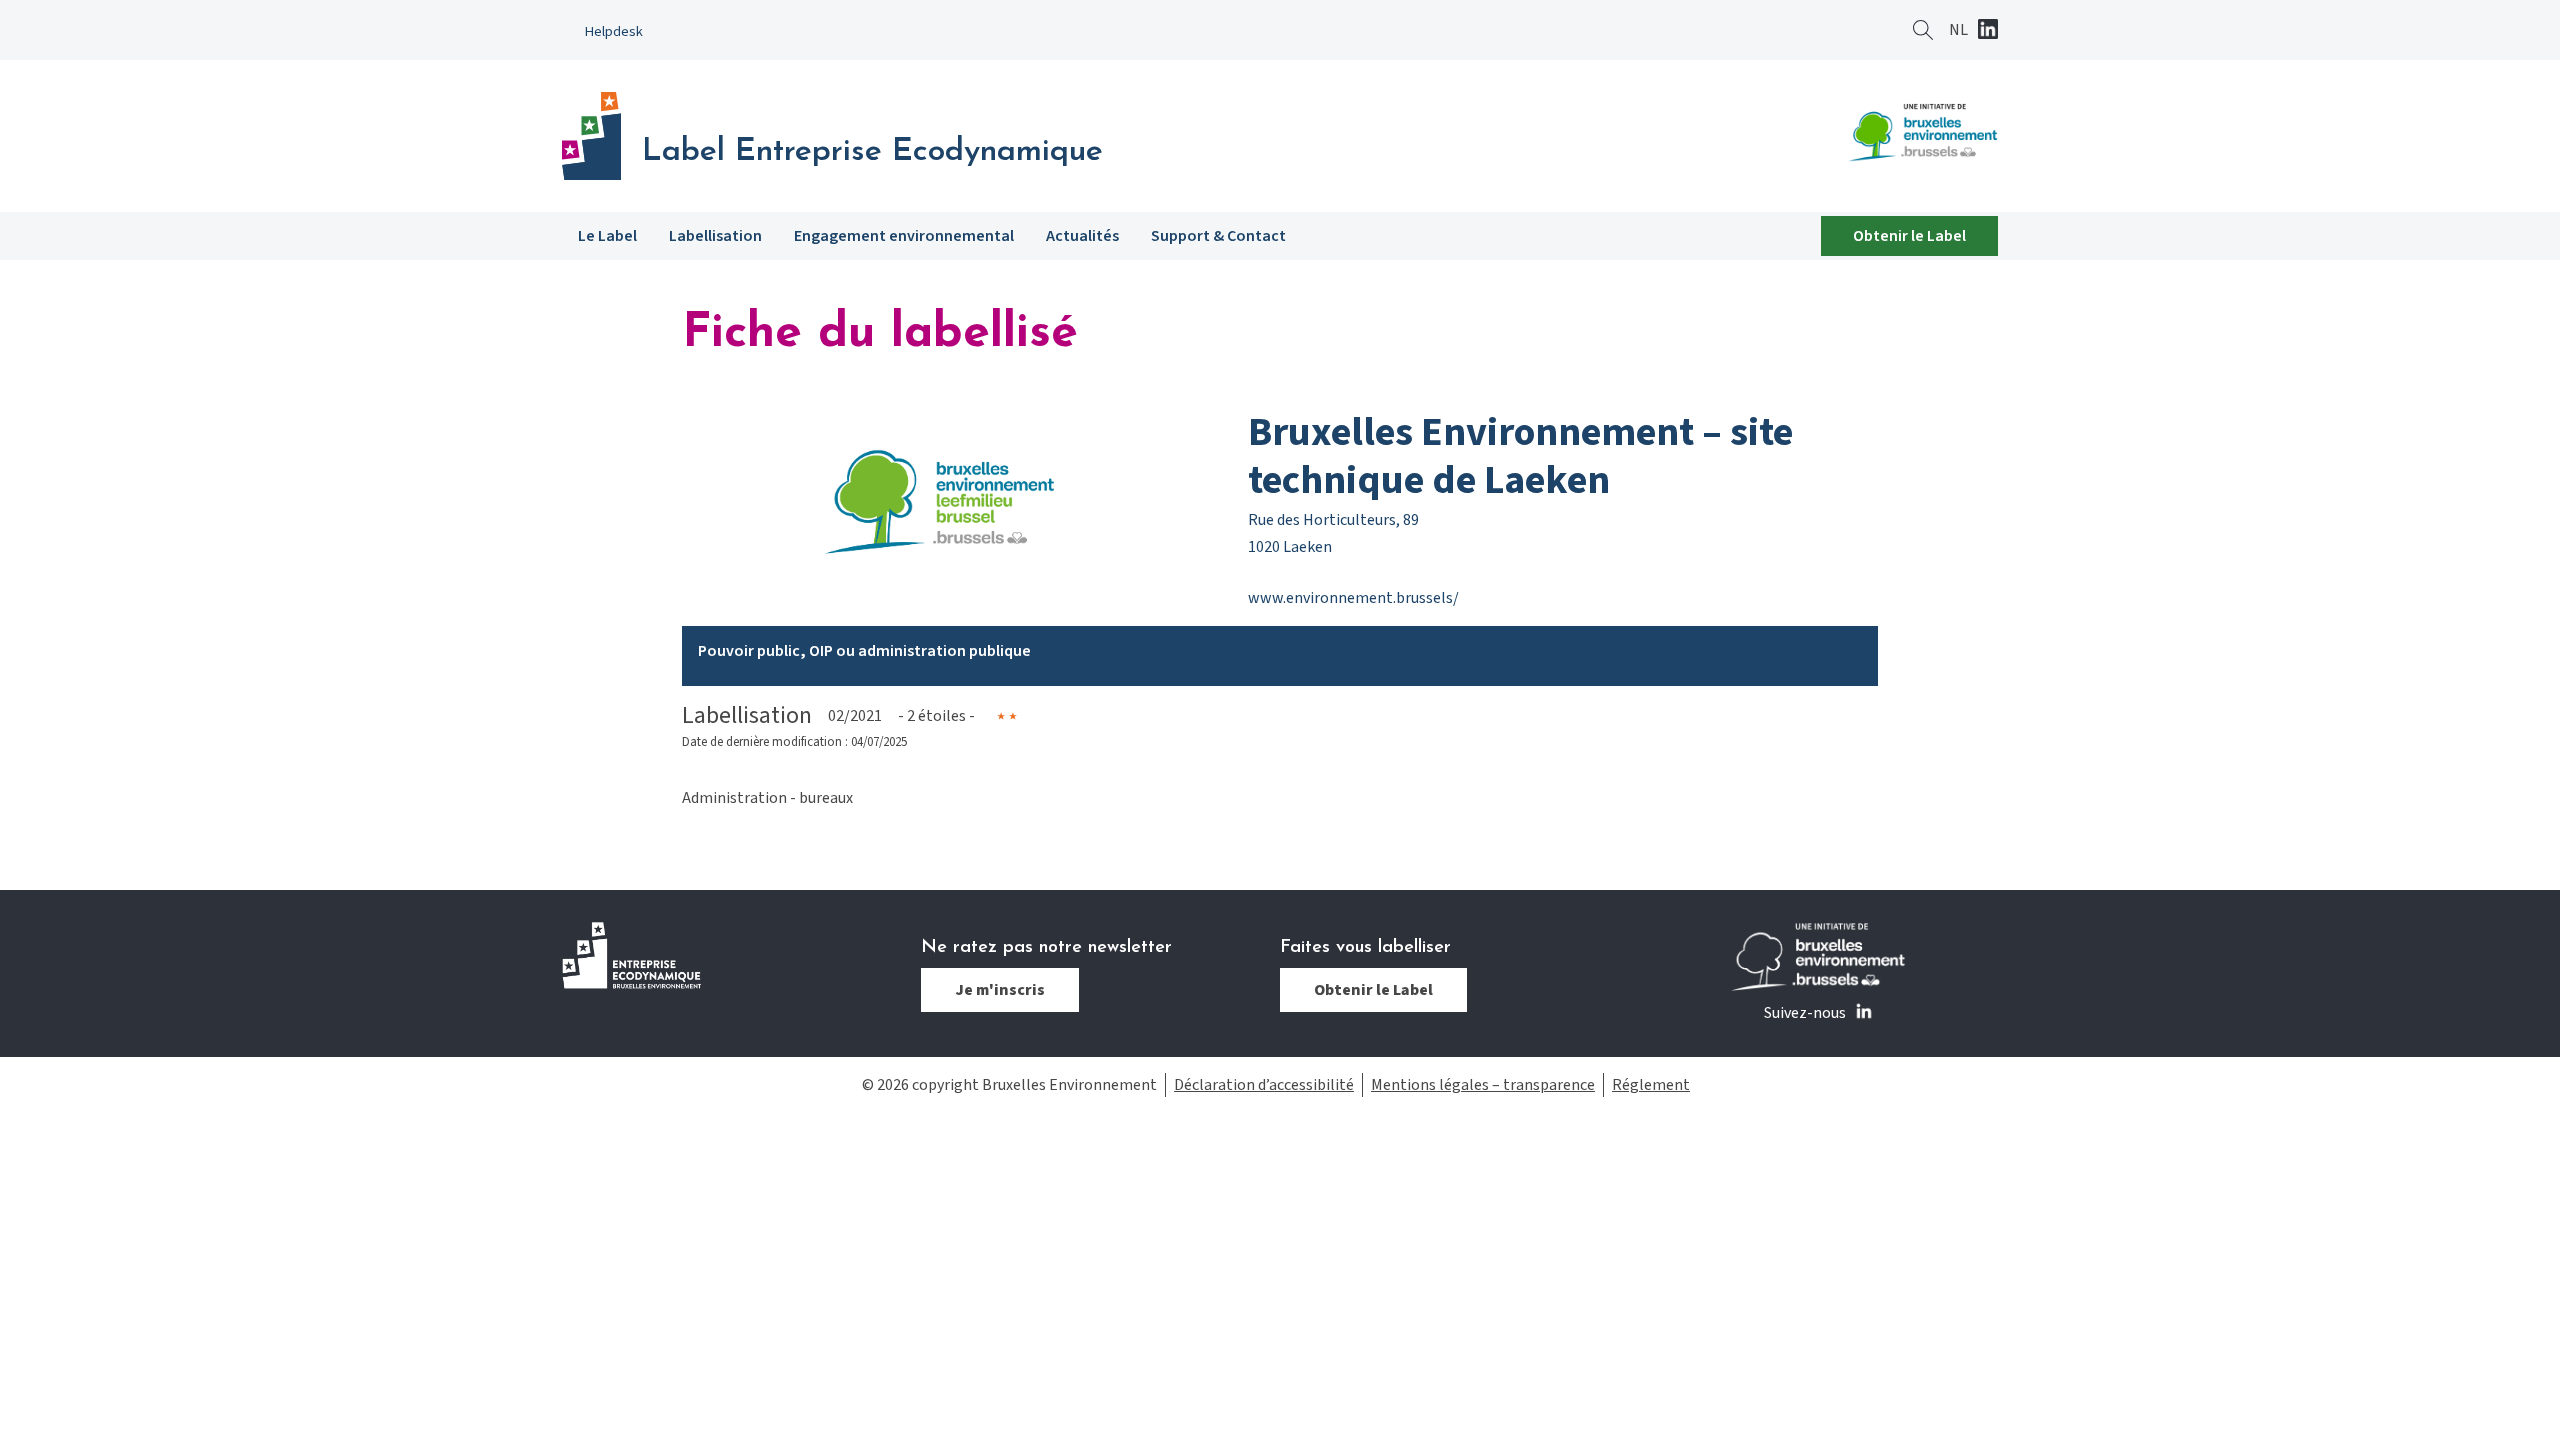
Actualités (1082, 236)
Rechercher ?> (1923, 30)
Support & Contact (1218, 236)
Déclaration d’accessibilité (1264, 1085)
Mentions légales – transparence (1483, 1085)
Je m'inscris (1000, 990)
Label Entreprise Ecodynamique (872, 152)
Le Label (607, 236)
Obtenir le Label (1909, 236)
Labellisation (715, 236)
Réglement (1651, 1085)
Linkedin (1988, 31)
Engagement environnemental (904, 236)
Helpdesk (614, 31)
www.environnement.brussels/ (1353, 598)
